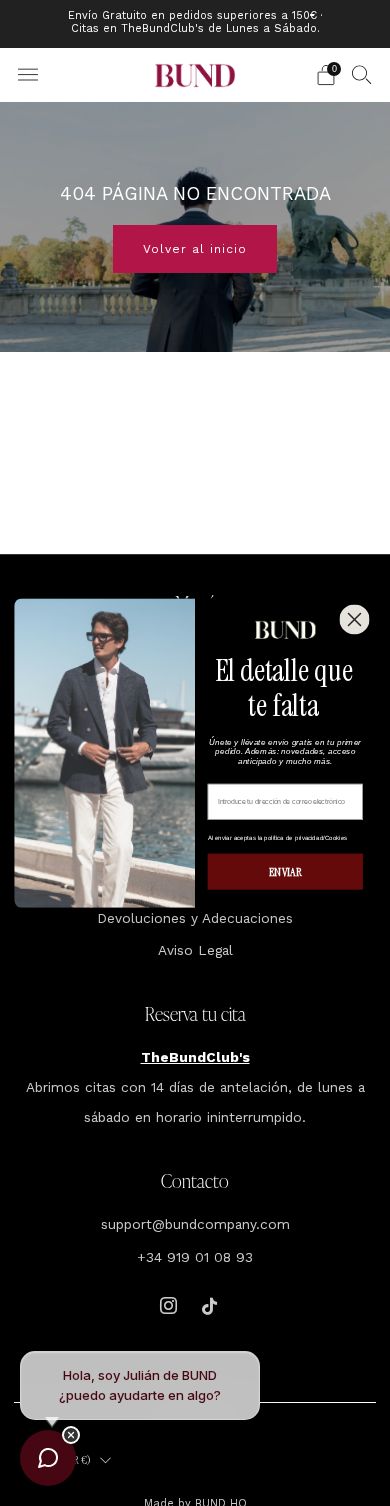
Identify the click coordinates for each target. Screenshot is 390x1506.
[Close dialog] (354, 619)
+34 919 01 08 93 (195, 1257)
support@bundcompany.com (195, 1224)
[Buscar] (362, 74)
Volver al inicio (195, 249)
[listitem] (195, 24)
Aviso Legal (195, 950)
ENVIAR (285, 872)
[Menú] (28, 75)
